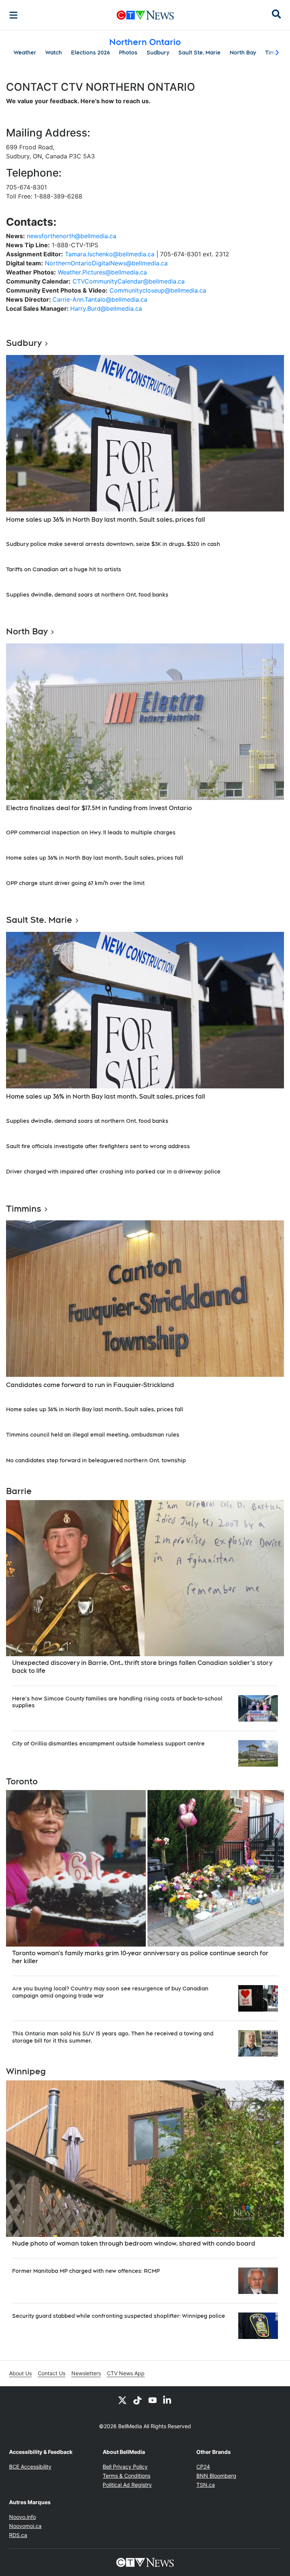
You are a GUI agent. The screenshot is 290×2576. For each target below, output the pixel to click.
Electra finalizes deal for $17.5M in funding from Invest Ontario (99, 808)
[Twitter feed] (122, 2400)
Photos (128, 53)
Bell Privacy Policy (125, 2467)
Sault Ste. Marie (199, 53)
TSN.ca (206, 2485)
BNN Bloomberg (216, 2476)
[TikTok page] (137, 2400)
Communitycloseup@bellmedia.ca (158, 290)
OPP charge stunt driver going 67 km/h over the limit (75, 883)
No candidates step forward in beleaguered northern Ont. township (96, 1460)
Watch (54, 53)
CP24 (203, 2467)
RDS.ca (18, 2535)
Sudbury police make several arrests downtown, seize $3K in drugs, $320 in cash (113, 544)
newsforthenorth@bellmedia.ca (72, 236)
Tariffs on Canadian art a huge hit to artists (64, 569)
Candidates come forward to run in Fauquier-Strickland (90, 1385)
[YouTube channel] (153, 2400)
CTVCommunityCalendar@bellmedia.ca (129, 281)
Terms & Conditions (126, 2476)
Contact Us (52, 2373)
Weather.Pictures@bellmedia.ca (102, 272)
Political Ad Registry (127, 2485)
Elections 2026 (90, 53)
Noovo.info (22, 2517)
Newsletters (86, 2373)
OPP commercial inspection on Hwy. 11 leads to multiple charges (91, 832)
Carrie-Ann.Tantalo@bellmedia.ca (100, 299)
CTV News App (126, 2373)
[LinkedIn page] (168, 2400)
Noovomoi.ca (25, 2526)
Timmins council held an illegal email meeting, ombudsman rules (93, 1435)
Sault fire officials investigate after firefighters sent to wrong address (98, 1146)
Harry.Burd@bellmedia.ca (106, 308)
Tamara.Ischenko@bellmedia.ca (110, 254)
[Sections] (14, 15)
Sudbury (158, 53)
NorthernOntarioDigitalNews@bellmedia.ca (106, 263)
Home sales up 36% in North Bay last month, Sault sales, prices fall (106, 520)
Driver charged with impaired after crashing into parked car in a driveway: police (113, 1172)
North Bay (243, 53)
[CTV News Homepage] (145, 15)
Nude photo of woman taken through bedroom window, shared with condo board (134, 2244)
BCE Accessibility (30, 2467)
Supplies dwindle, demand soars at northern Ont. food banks (87, 595)
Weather (25, 53)
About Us (20, 2373)
